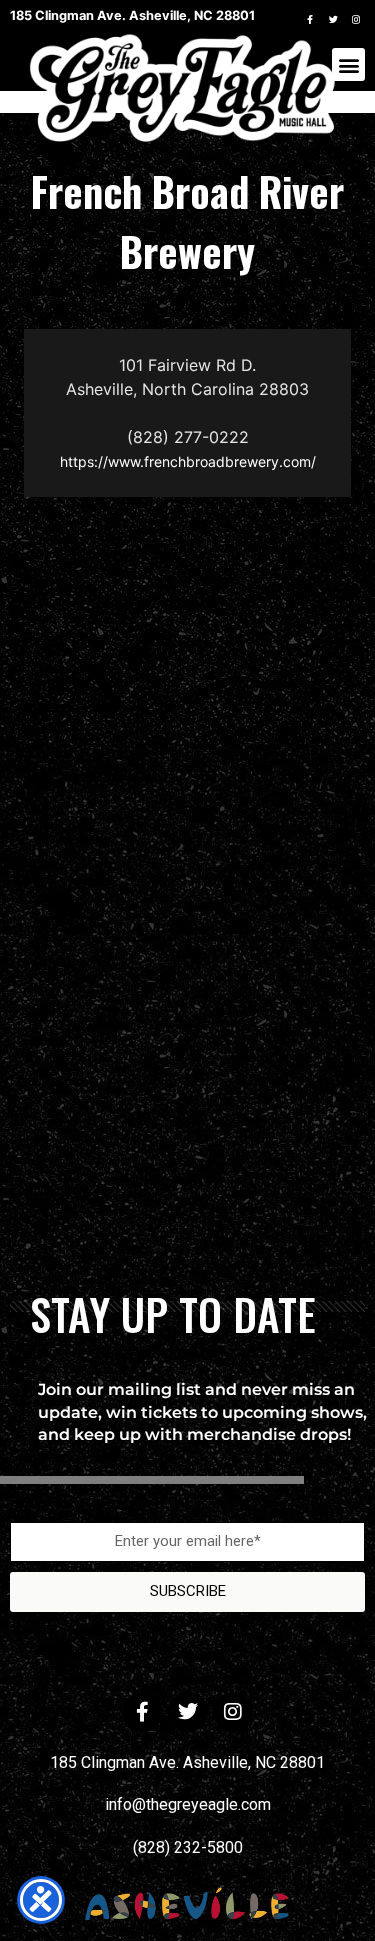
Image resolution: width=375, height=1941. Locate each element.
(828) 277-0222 (188, 437)
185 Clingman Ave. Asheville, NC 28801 (187, 1762)
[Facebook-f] (310, 19)
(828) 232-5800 (188, 1847)
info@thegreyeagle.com (188, 1804)
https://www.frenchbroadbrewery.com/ (188, 461)
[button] (348, 64)
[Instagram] (356, 19)
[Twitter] (333, 19)
